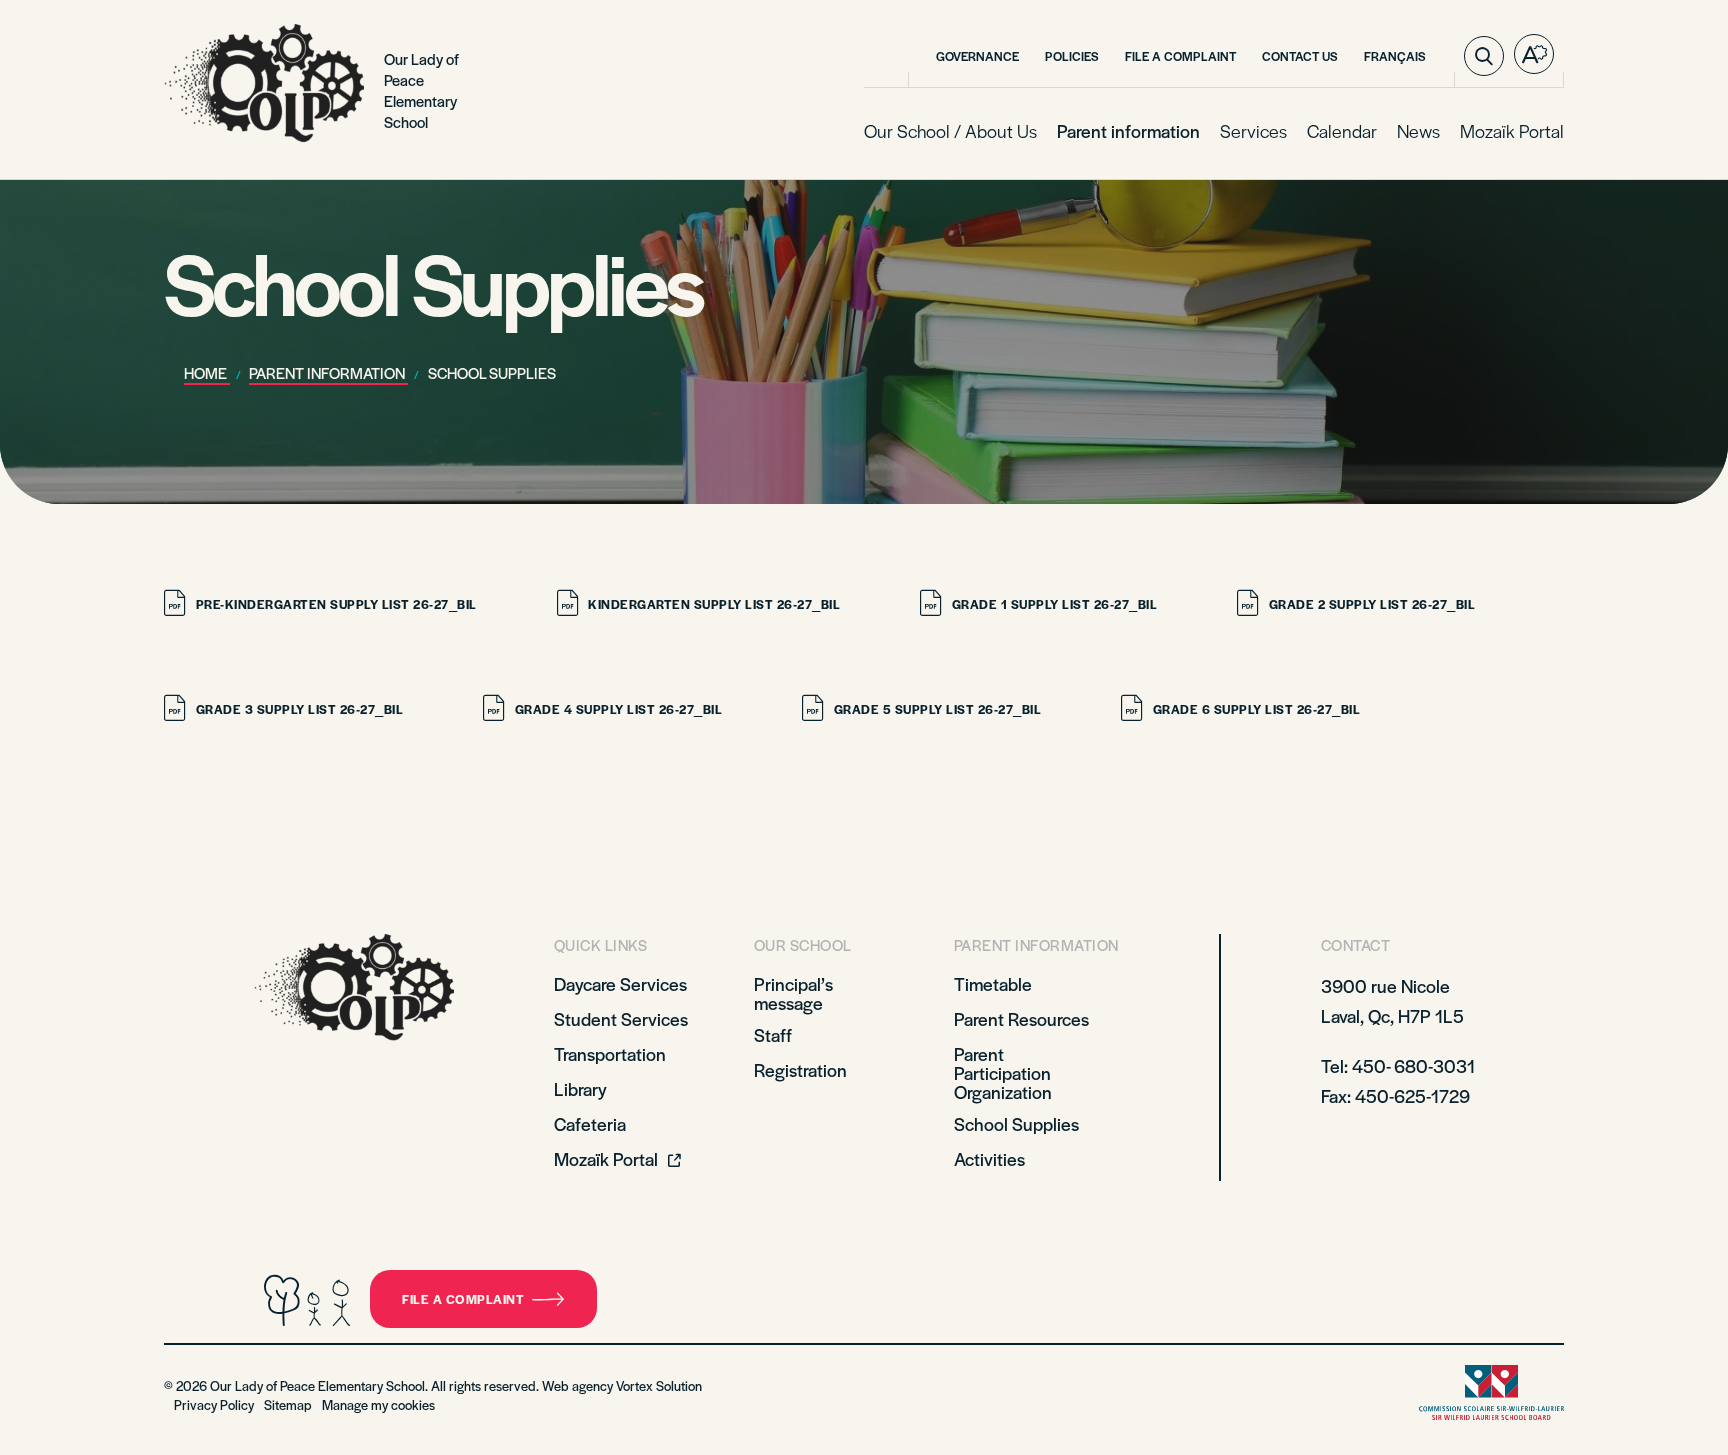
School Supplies (1016, 1123)
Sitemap (288, 1404)
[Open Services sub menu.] (1285, 132)
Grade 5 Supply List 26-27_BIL (937, 709)
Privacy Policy (214, 1404)
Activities (989, 1158)
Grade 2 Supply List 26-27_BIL (1372, 604)
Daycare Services (620, 983)
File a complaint (463, 1299)
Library (580, 1088)
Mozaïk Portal (1512, 130)
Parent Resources (1021, 1018)
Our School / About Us (950, 130)
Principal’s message (793, 993)
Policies (1072, 56)
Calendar (1342, 130)
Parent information (1128, 130)
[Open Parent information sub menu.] (1198, 132)
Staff (773, 1034)
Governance (977, 56)
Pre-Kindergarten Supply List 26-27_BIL (336, 604)
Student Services (621, 1018)
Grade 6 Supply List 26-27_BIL (1256, 709)
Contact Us (1300, 56)
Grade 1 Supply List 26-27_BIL (1054, 604)
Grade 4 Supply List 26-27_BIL (618, 709)
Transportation (610, 1053)
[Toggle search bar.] (1484, 56)
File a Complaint (1180, 56)
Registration (800, 1069)
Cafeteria (590, 1123)
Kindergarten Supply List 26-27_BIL (714, 604)
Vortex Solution (659, 1385)
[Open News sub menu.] (1438, 132)
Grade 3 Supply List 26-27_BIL (299, 709)
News (1418, 130)
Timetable (993, 983)
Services (1253, 130)
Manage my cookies (378, 1404)
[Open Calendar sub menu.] (1375, 132)
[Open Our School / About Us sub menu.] (1035, 132)
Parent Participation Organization (1003, 1072)
